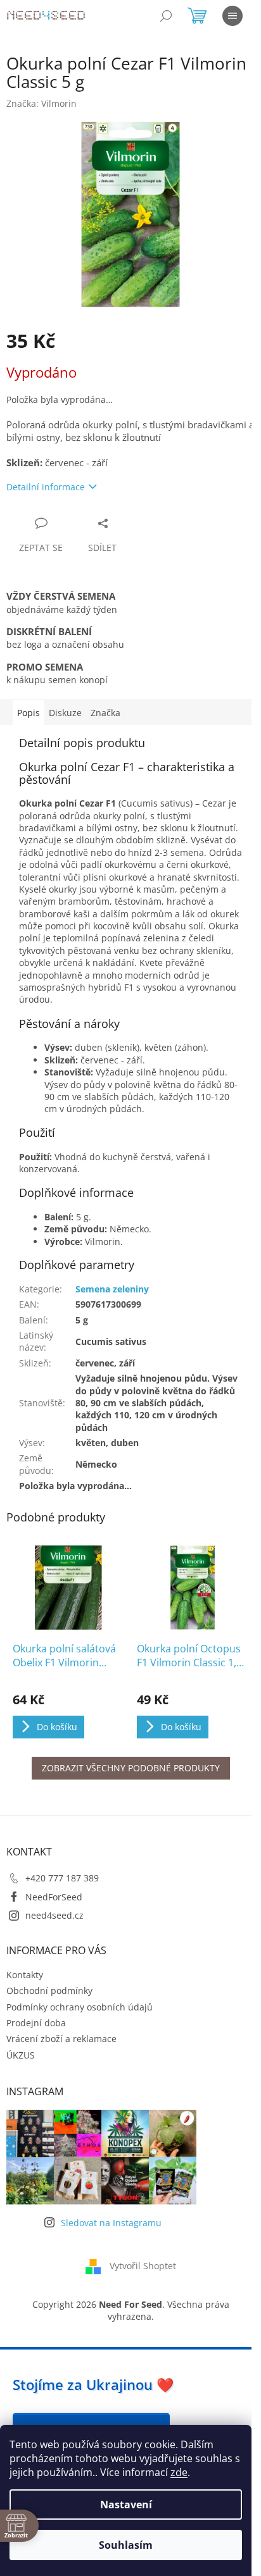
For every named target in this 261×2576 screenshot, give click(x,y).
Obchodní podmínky (49, 1991)
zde (179, 2472)
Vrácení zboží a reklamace (61, 2039)
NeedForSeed (54, 1897)
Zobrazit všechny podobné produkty (131, 1768)
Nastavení (126, 2505)
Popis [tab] (29, 713)
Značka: (41, 103)
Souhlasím (126, 2545)
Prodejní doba (36, 2023)
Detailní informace (46, 487)
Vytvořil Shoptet (143, 2266)
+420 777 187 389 (62, 1878)
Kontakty (25, 1975)
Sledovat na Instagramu (111, 2223)
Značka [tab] (105, 713)
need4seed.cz (54, 1915)
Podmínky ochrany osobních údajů (80, 2007)
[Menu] (232, 16)
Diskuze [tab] (65, 713)
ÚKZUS (21, 2055)
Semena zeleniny (112, 1289)
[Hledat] (166, 16)
